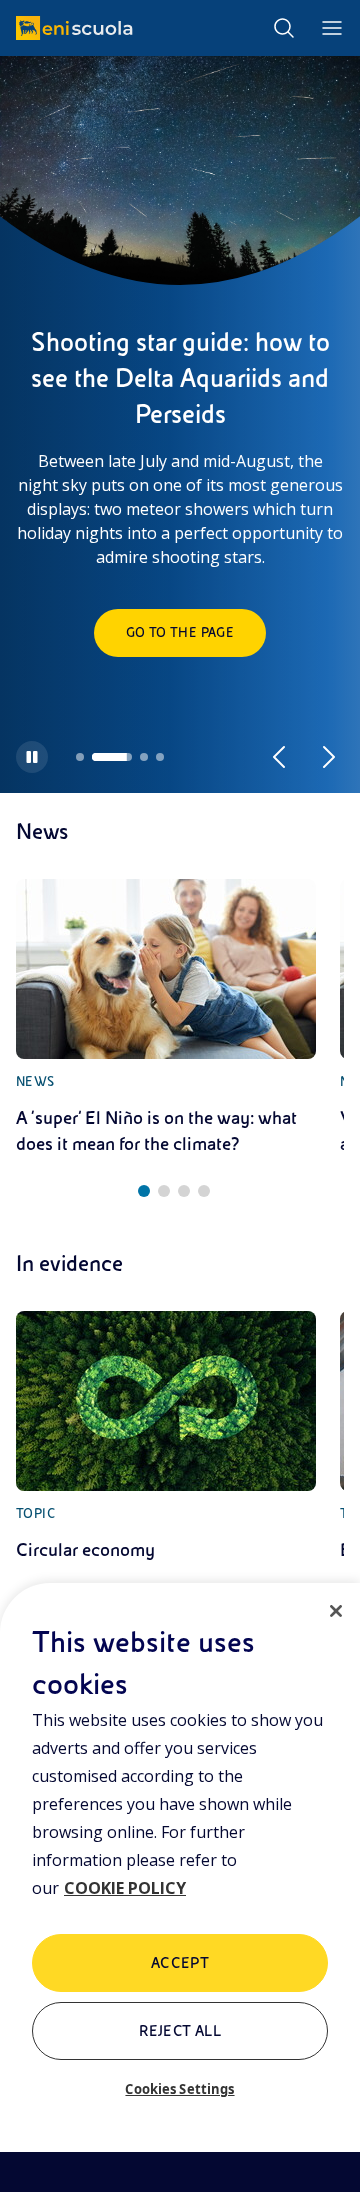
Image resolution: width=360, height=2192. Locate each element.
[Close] (336, 1611)
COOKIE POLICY (125, 1888)
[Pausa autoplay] (32, 757)
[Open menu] (332, 28)
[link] (166, 1018)
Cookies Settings (179, 2089)
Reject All (180, 2031)
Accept (180, 1963)
